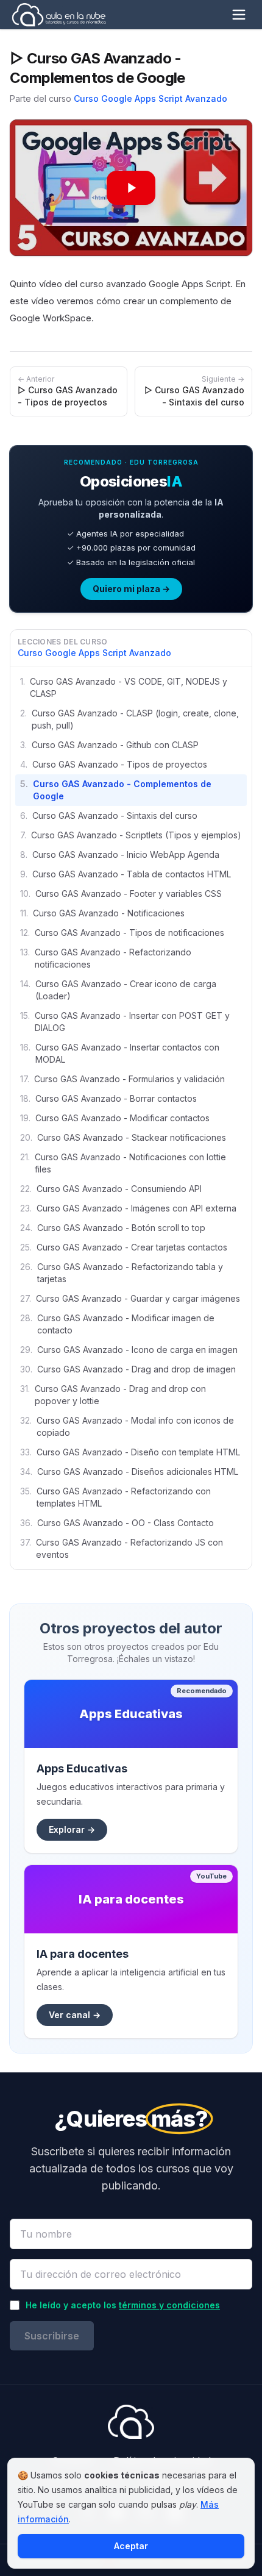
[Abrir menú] (239, 15)
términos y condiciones (169, 2305)
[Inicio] (59, 15)
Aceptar (131, 2546)
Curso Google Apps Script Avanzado (150, 98)
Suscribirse (52, 2336)
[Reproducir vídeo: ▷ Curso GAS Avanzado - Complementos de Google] (131, 188)
